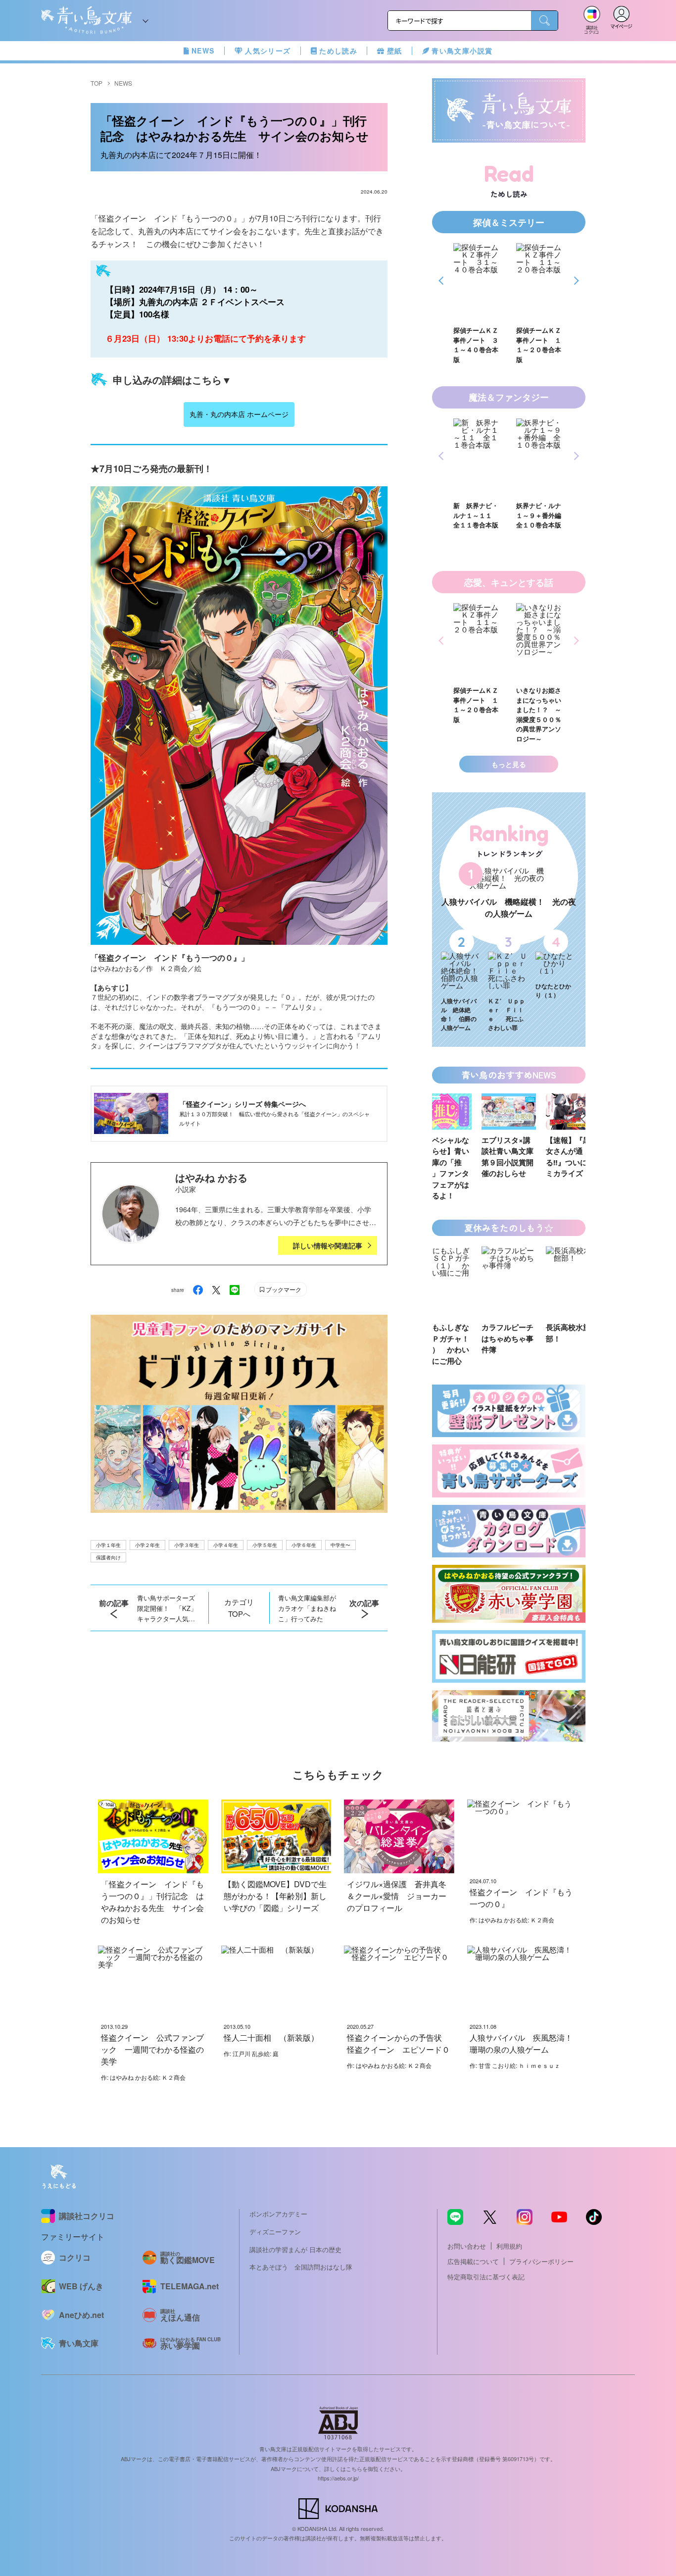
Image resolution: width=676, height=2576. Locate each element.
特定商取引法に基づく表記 (486, 2277)
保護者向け (108, 1557)
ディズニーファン (275, 2232)
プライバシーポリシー (541, 2261)
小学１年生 (108, 1545)
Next (575, 281)
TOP (97, 83)
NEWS (203, 51)
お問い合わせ (467, 2246)
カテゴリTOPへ (239, 1608)
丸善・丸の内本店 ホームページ (239, 414)
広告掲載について (473, 2261)
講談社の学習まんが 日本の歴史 (295, 2249)
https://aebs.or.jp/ (338, 2478)
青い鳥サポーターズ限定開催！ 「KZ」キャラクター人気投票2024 (167, 1608)
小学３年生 (187, 1545)
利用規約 (509, 2246)
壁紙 (395, 51)
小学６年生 (304, 1545)
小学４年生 (226, 1545)
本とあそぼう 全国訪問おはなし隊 (301, 2267)
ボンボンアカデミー (278, 2214)
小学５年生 (265, 1545)
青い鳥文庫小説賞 (462, 51)
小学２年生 (147, 1545)
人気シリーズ (268, 51)
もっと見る (509, 764)
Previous (443, 281)
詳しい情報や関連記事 (328, 1245)
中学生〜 (340, 1545)
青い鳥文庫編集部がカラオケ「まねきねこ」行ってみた (307, 1608)
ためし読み (338, 51)
